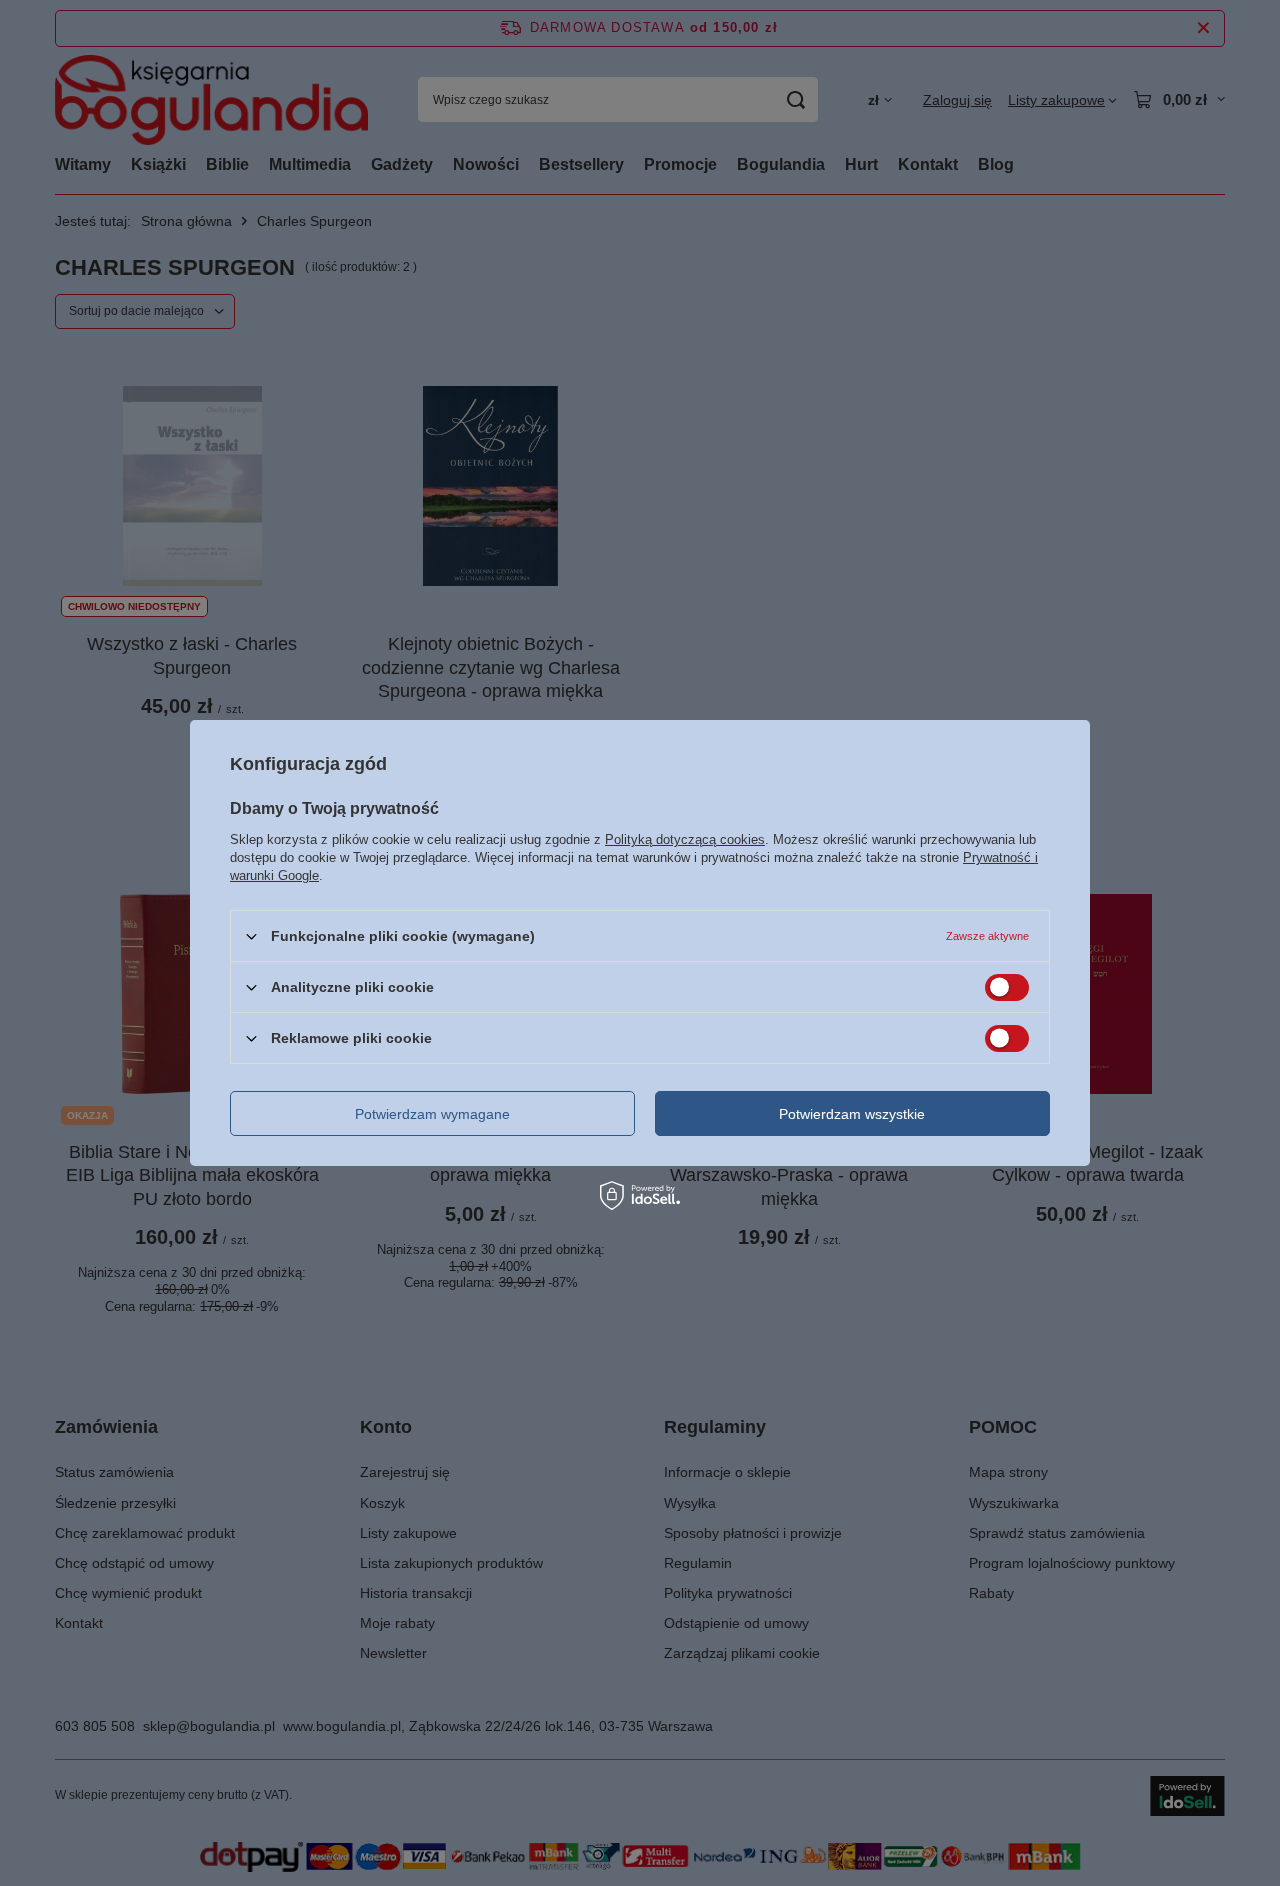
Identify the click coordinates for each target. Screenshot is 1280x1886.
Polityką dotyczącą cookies (685, 839)
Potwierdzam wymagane (432, 1113)
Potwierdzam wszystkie (852, 1113)
